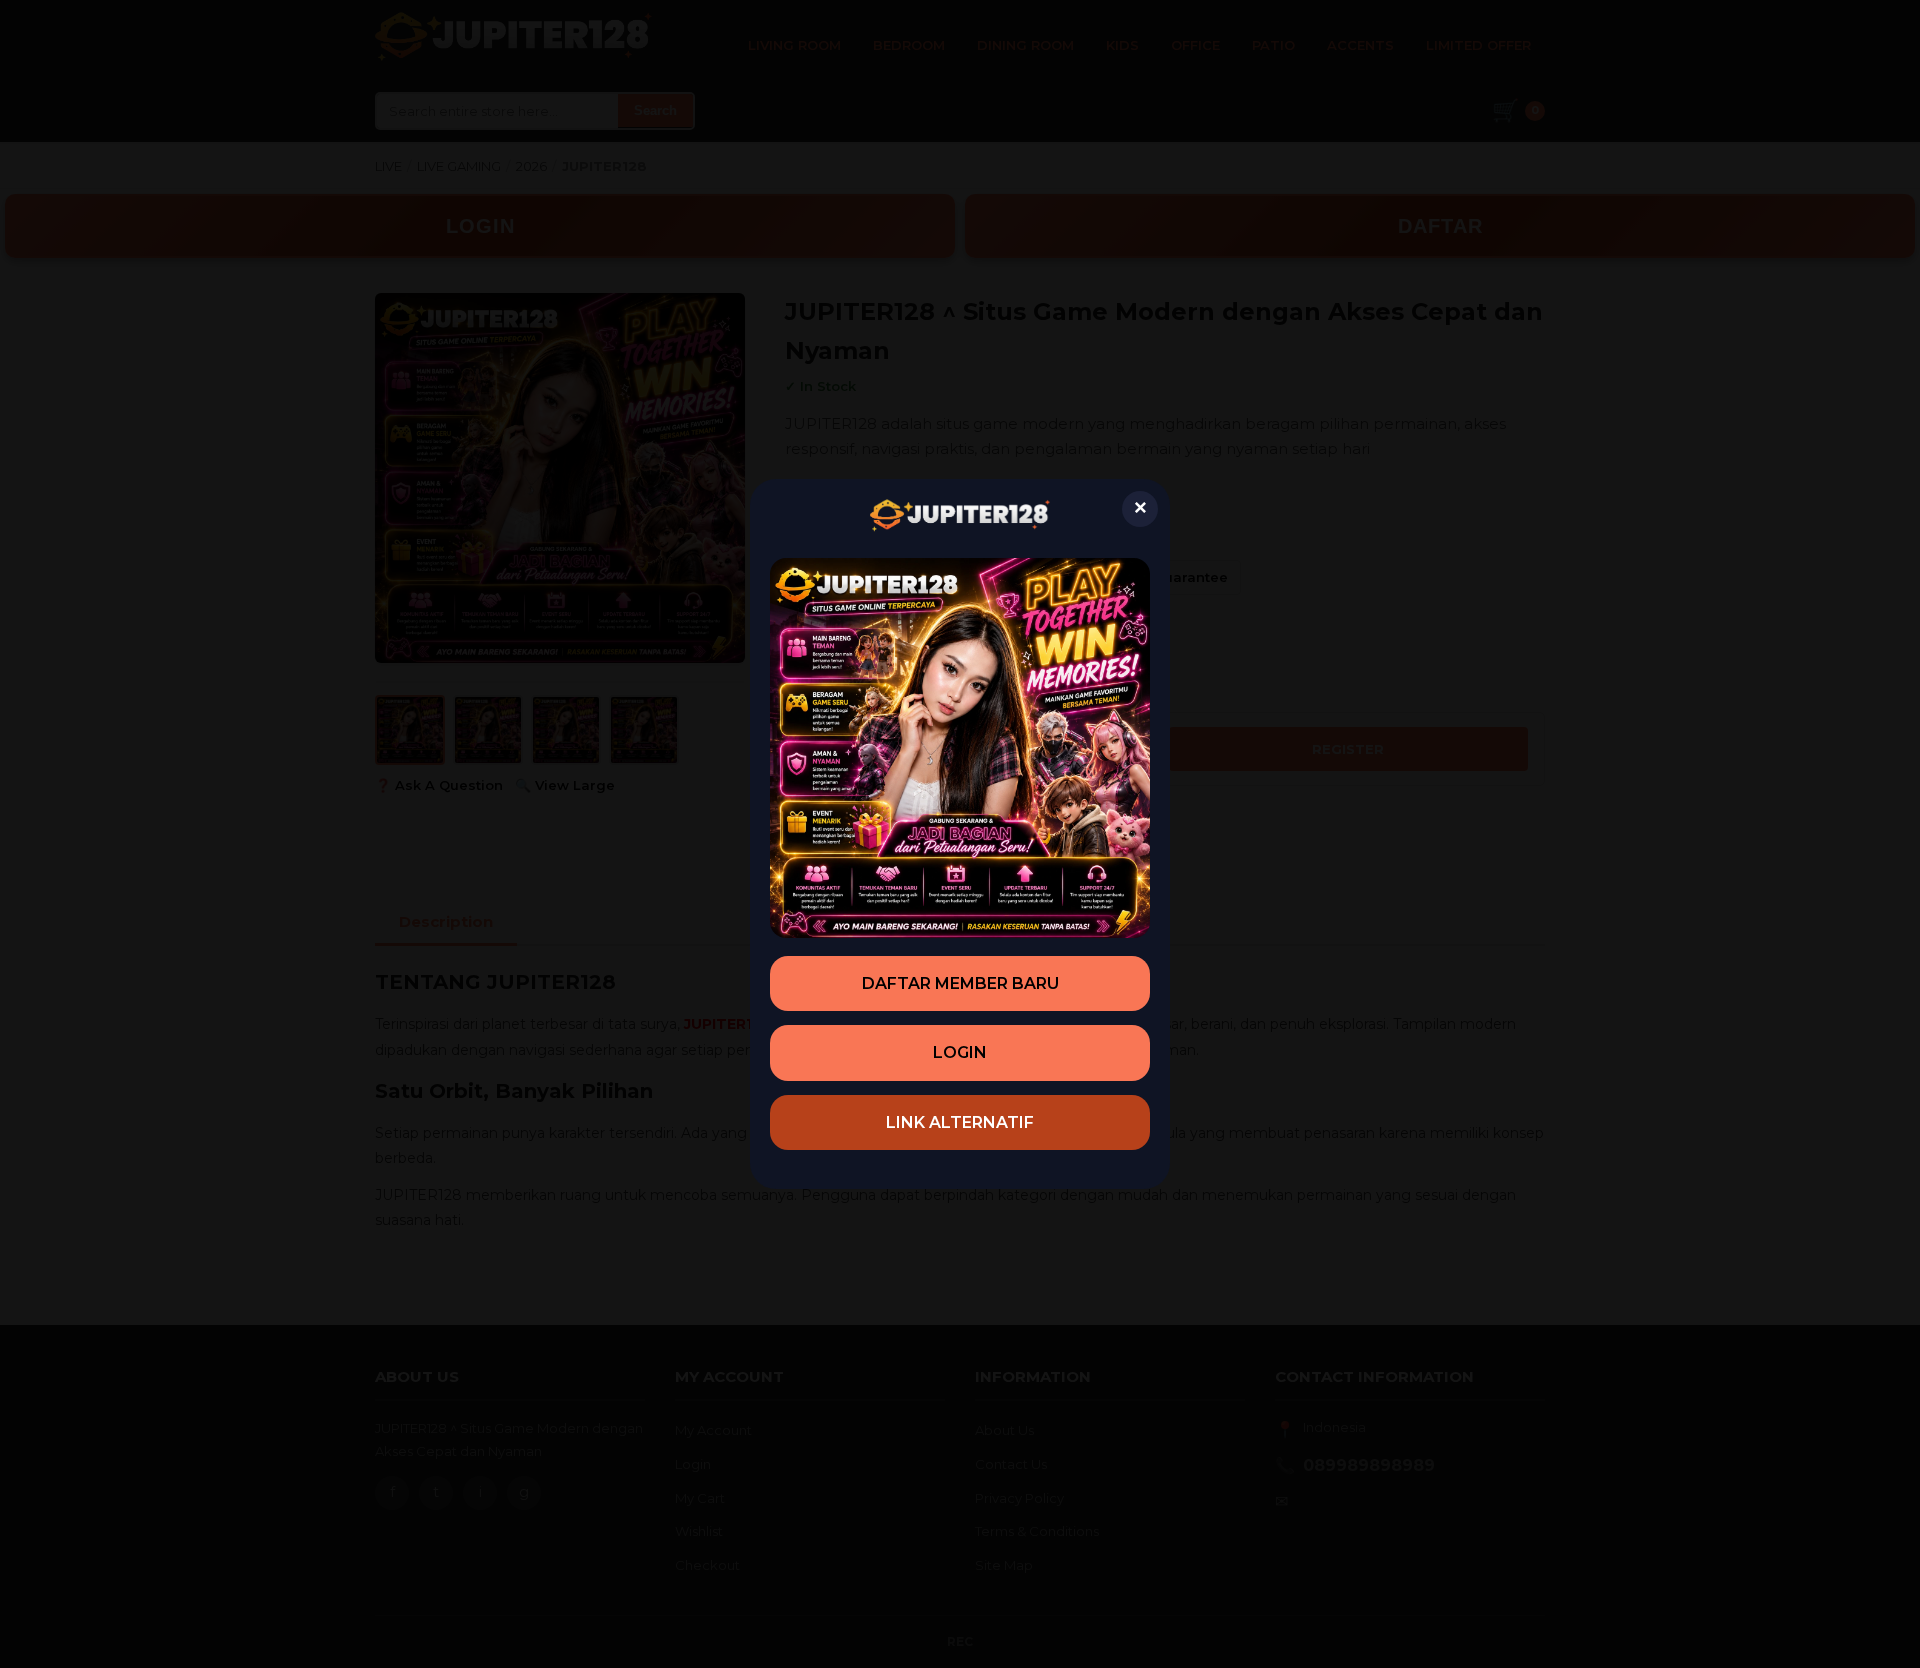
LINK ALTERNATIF (960, 1122)
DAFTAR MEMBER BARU (960, 983)
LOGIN (960, 1052)
